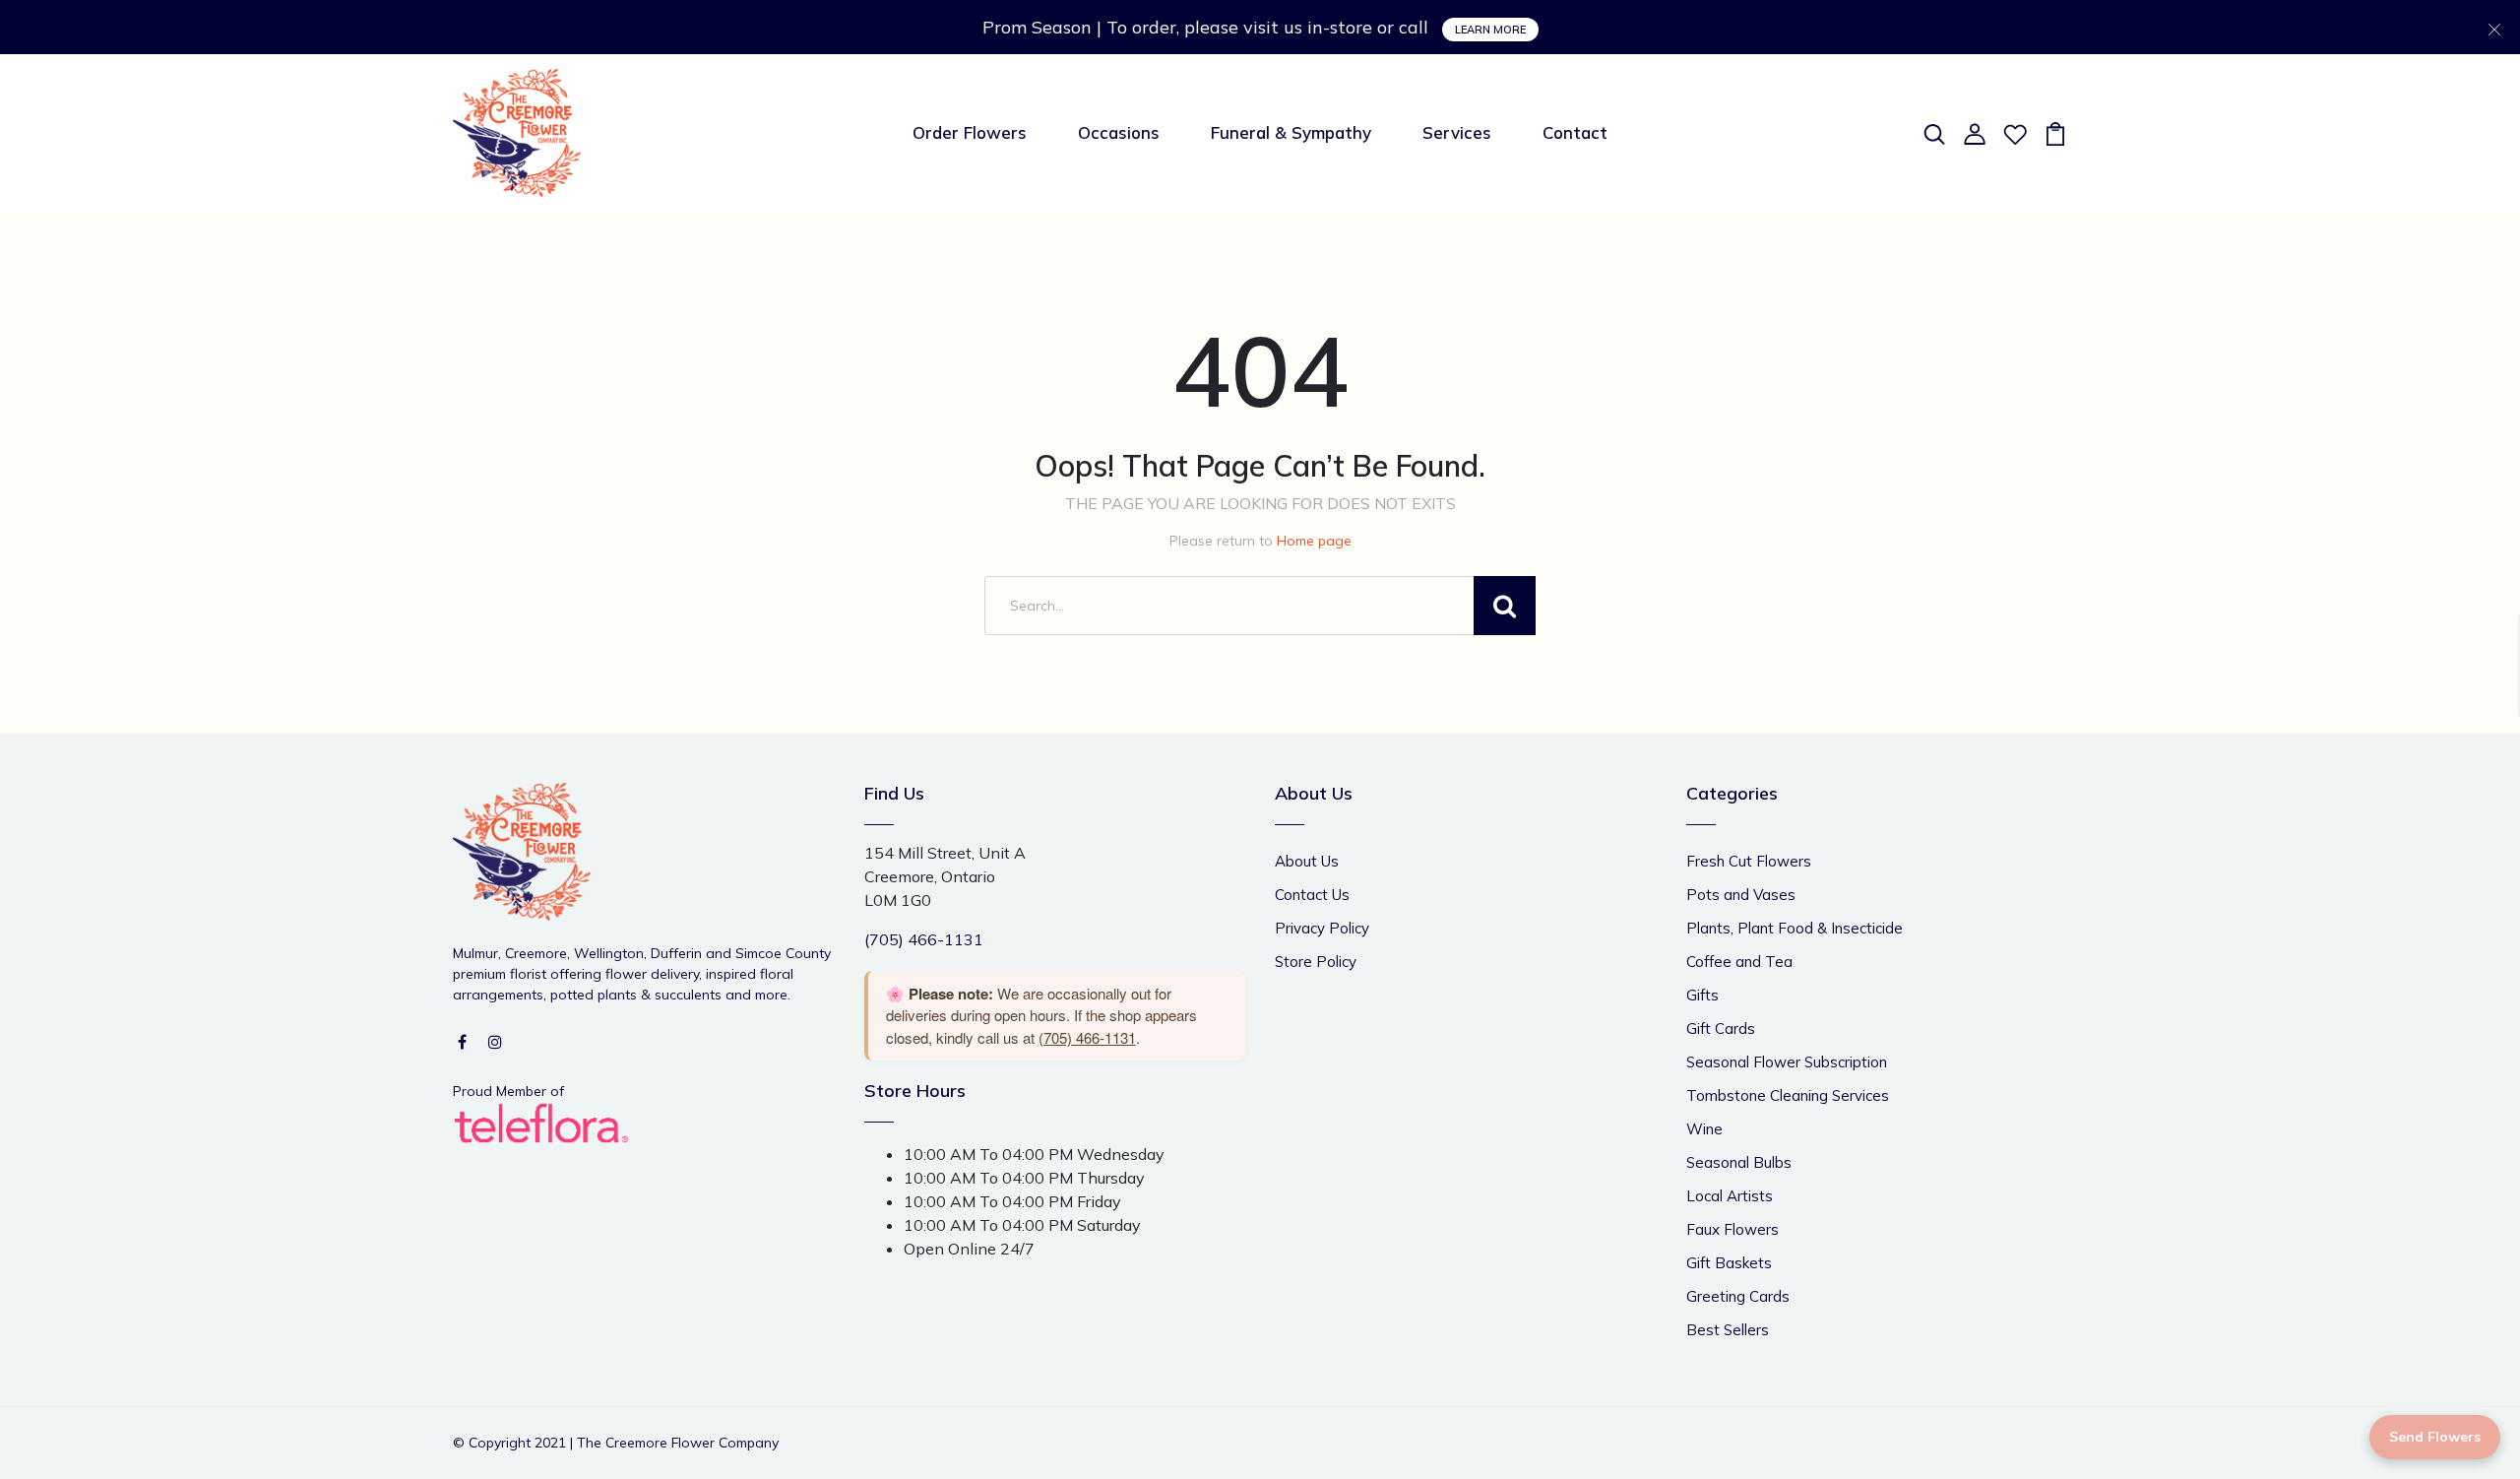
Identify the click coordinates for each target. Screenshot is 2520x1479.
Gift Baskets (1729, 1263)
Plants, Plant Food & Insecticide (1795, 928)
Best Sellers (1728, 1330)
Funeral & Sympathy (1291, 132)
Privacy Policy (1322, 928)
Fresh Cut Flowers (1749, 861)
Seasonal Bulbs (1739, 1162)
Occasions (1119, 132)
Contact (1575, 132)
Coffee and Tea (1739, 962)
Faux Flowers (1732, 1229)
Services (1457, 132)
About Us (1307, 861)
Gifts (1702, 995)
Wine (1704, 1129)
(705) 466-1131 (924, 939)
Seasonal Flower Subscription (1787, 1062)
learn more (1490, 30)
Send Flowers (2435, 1437)
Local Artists (1730, 1196)
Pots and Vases (1741, 895)
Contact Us (1312, 895)
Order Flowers (970, 132)
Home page (1314, 541)
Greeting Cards (1738, 1296)
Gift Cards (1721, 1029)
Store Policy (1316, 962)
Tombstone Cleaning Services (1788, 1095)
